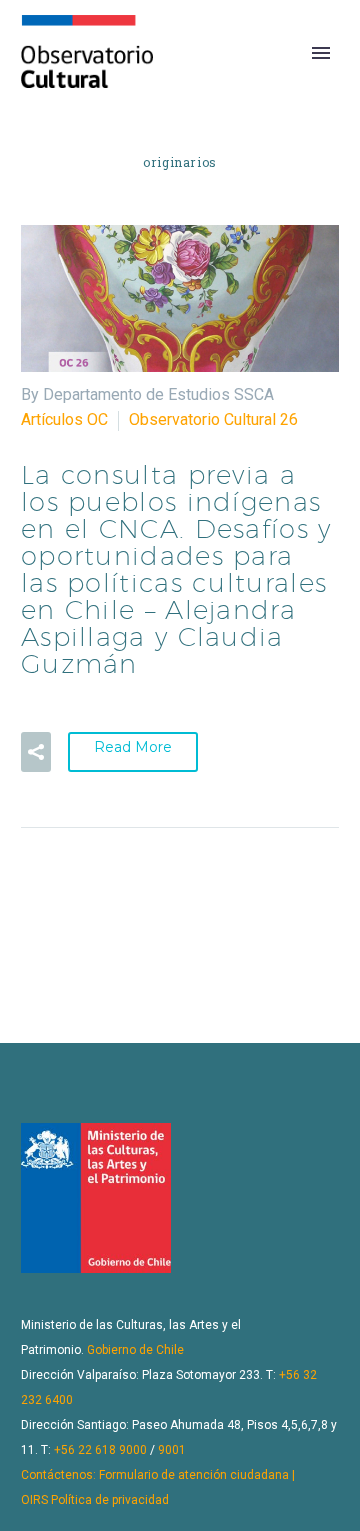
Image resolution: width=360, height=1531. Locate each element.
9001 (172, 1450)
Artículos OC (64, 419)
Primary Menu (321, 53)
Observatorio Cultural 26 (213, 419)
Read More (133, 747)
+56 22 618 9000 (100, 1450)
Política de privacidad (110, 1500)
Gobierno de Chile (135, 1350)
